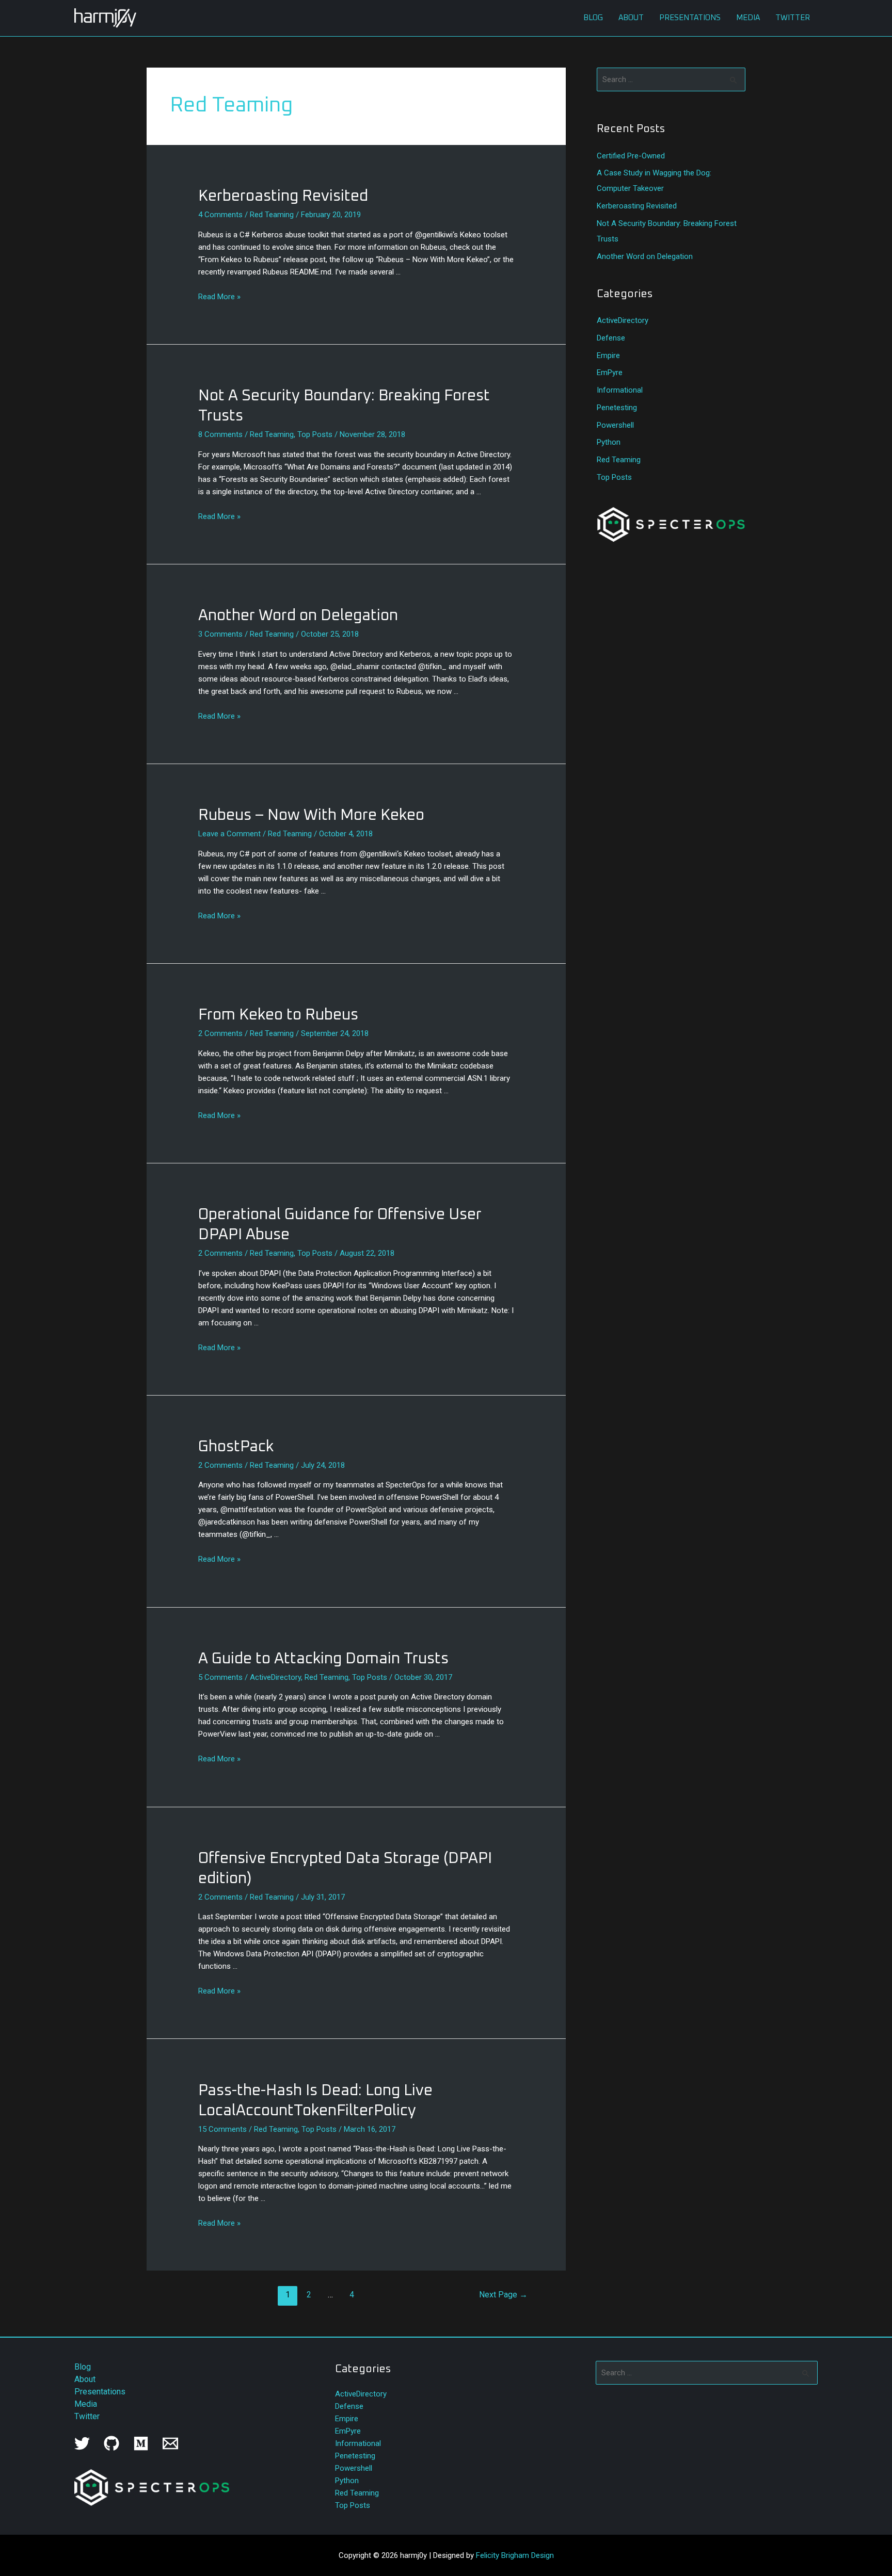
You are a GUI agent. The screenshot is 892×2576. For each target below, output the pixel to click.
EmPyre (610, 372)
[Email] (170, 2443)
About (631, 18)
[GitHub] (111, 2443)
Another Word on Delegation (298, 615)
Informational (620, 390)
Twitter (793, 18)
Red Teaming (272, 215)
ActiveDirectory (275, 1677)
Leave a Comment (229, 834)
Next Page (503, 2295)
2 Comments (220, 1033)
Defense (611, 338)
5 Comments (220, 1677)
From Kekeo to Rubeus (278, 1015)
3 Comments (220, 634)
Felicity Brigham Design (515, 2555)
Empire (608, 355)
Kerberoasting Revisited (283, 196)
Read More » (219, 297)
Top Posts (315, 434)
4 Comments (220, 215)
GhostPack (236, 1447)
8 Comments (220, 434)
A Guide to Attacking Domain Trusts (323, 1659)
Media (748, 18)
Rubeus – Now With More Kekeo (311, 815)
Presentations (690, 18)
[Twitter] (82, 2443)
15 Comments (222, 2129)
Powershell (615, 425)
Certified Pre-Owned (631, 156)
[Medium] (141, 2443)
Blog (593, 18)
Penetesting (617, 408)
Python (609, 442)
